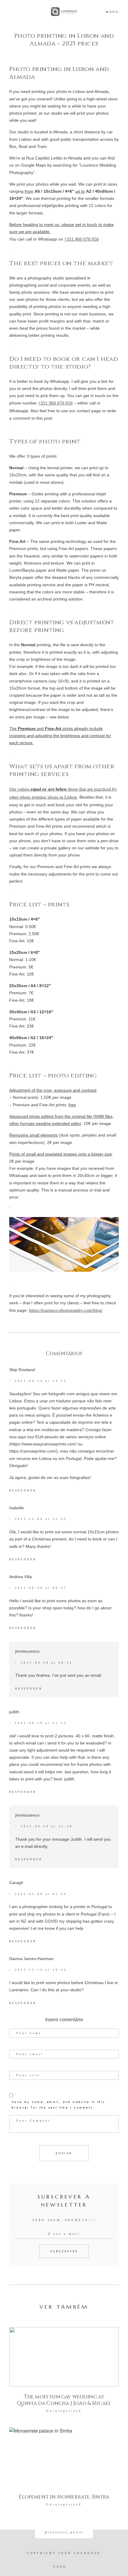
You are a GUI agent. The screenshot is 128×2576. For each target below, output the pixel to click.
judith (14, 1712)
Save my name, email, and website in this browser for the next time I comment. (58, 2105)
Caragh (16, 1883)
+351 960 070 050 (82, 239)
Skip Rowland (22, 1370)
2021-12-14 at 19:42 (41, 1970)
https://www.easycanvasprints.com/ (44, 1444)
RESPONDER (23, 1491)
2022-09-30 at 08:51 (47, 1663)
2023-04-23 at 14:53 (41, 1381)
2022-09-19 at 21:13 (41, 1723)
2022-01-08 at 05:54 (41, 1894)
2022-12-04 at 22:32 (41, 1519)
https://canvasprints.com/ (33, 1451)
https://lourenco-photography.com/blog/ (66, 1310)
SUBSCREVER (64, 2251)
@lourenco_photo (64, 2532)
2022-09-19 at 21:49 (47, 1826)
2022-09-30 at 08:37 (41, 1588)
